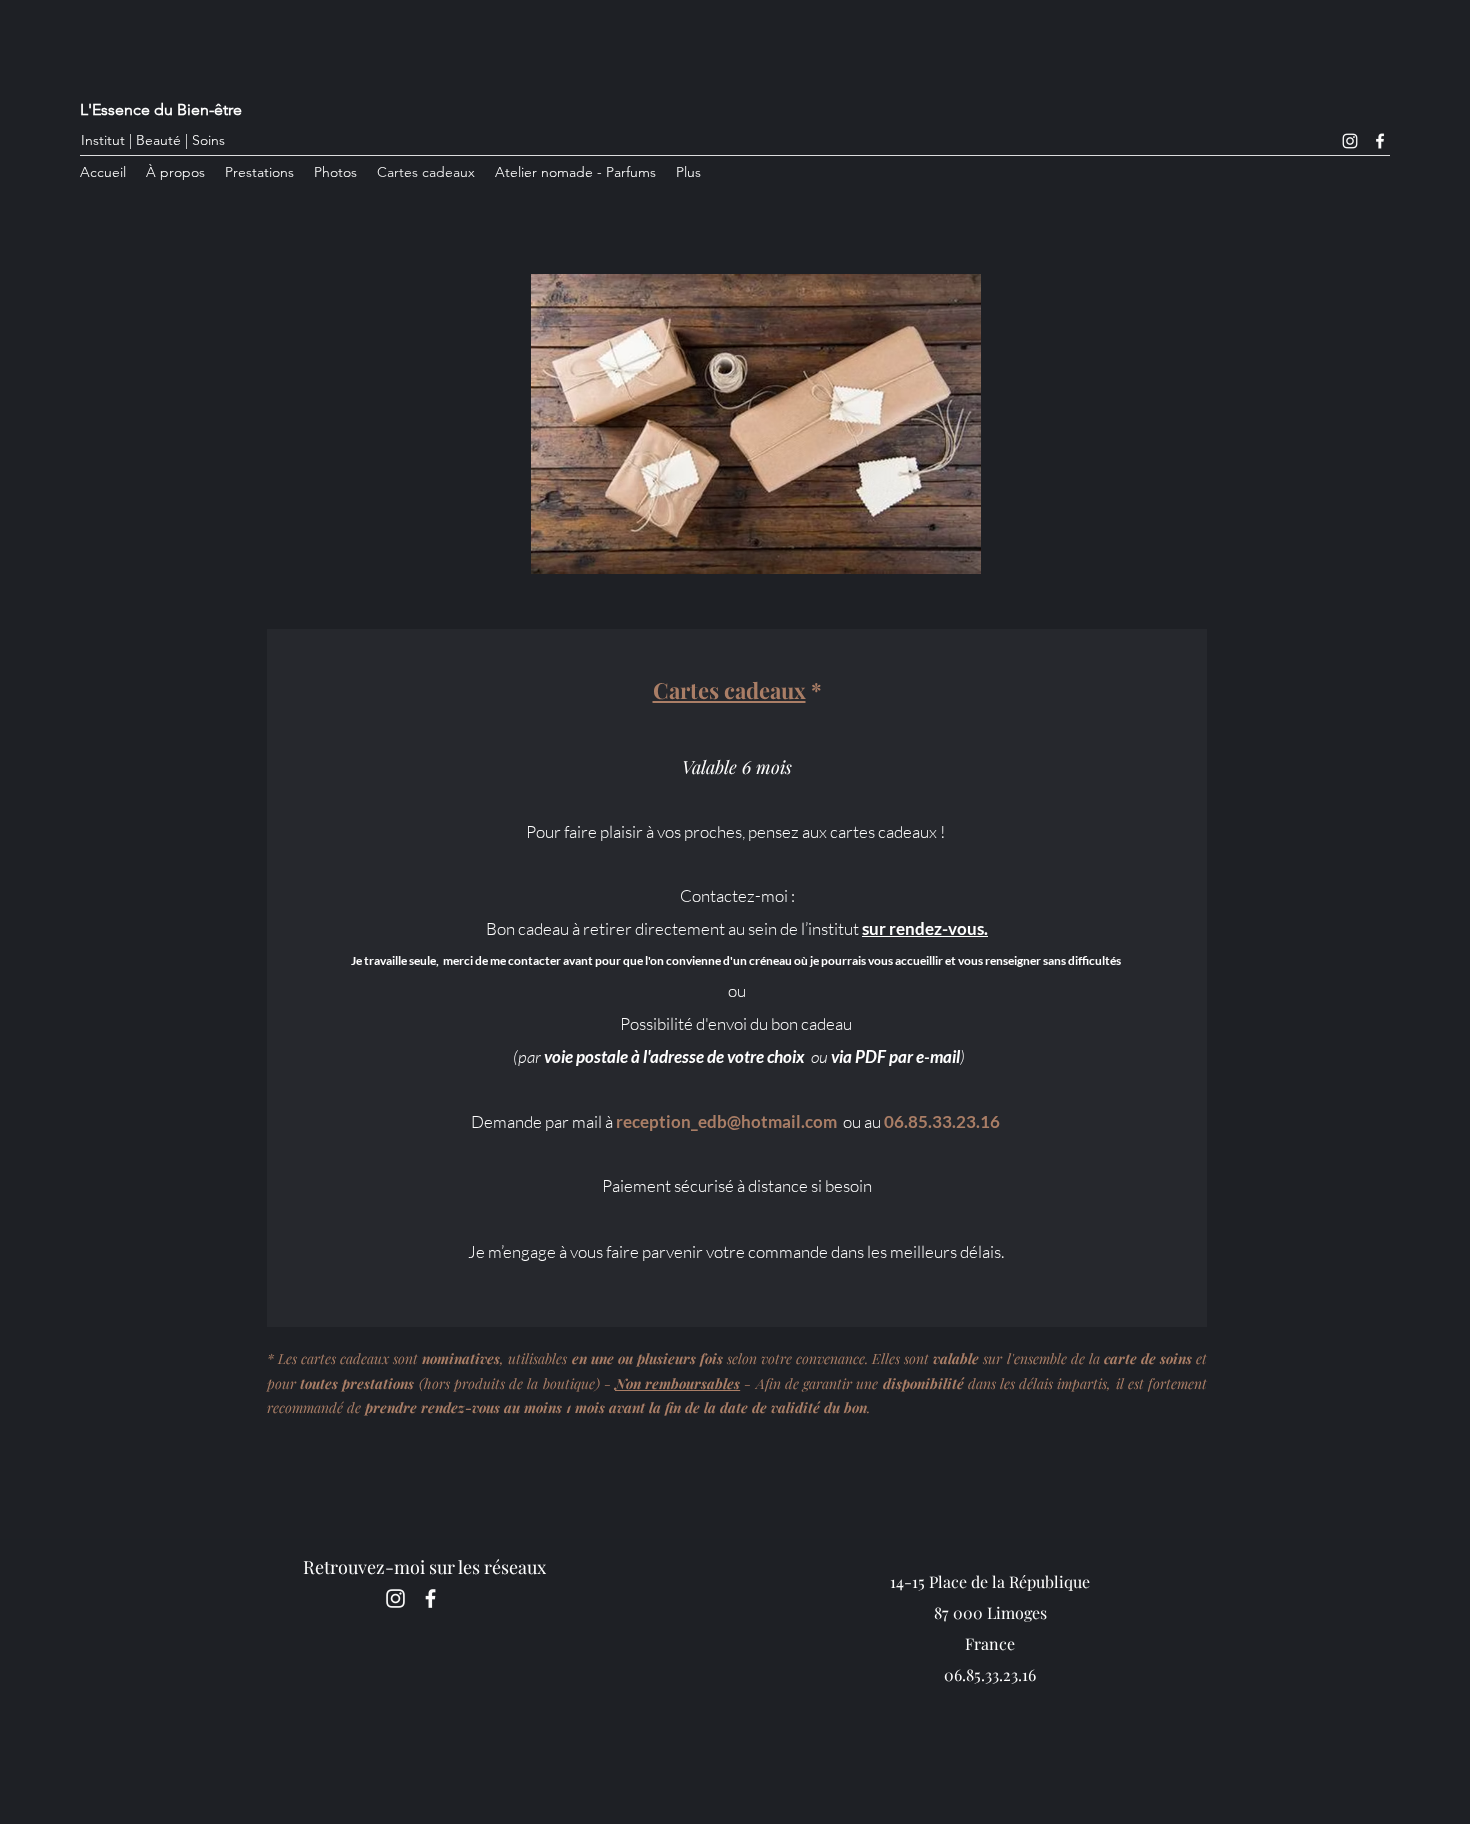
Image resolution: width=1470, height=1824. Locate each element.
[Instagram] (1350, 141)
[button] (259, 172)
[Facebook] (1380, 141)
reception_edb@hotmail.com (726, 1121)
